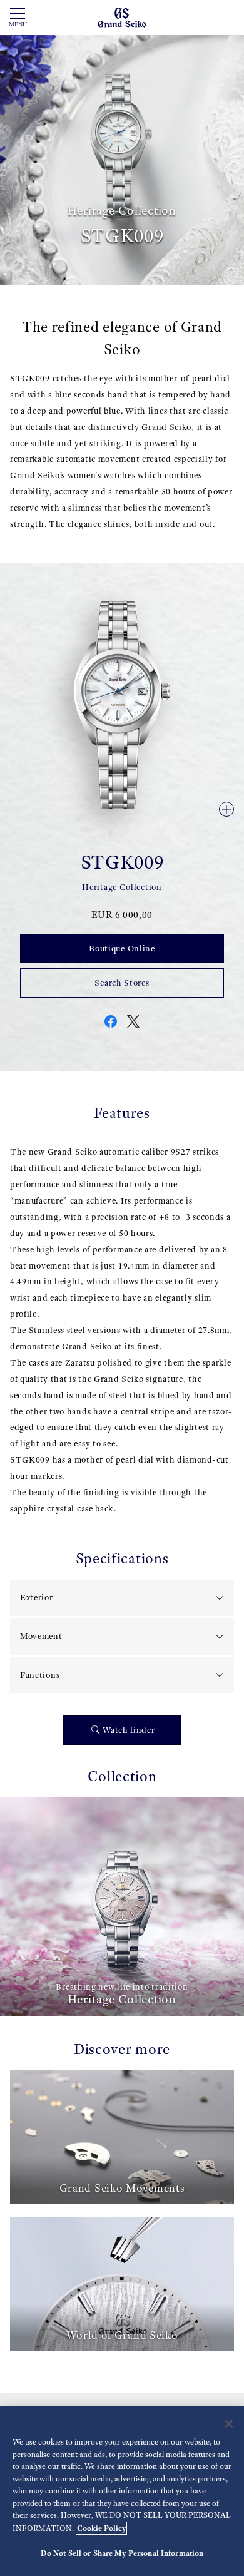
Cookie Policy (101, 2528)
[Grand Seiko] (122, 17)
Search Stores (122, 983)
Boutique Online (122, 948)
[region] (122, 2491)
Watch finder (129, 1730)
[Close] (229, 2424)
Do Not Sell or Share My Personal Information (122, 2553)
